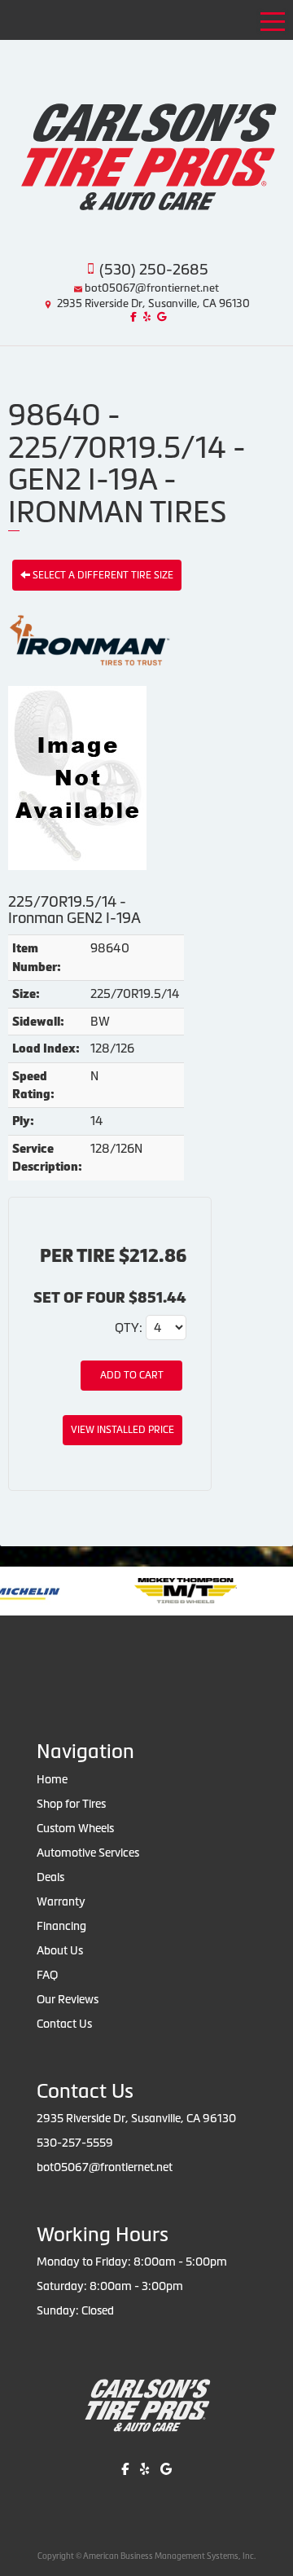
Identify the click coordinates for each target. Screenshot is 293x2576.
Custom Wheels (75, 1828)
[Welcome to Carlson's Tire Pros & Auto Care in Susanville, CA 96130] (146, 140)
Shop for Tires (71, 1804)
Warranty (61, 1901)
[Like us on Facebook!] (131, 317)
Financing (61, 1926)
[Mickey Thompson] (114, 1590)
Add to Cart (132, 1375)
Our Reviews (68, 1999)
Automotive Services (88, 1853)
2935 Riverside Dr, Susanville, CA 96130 (153, 303)
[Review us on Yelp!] (145, 317)
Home (52, 1779)
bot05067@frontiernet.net (152, 288)
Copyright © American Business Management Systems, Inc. (146, 2556)
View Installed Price (122, 1430)
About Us (60, 1950)
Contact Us (64, 2024)
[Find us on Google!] (160, 317)
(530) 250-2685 (154, 269)
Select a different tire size (102, 575)
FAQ (47, 1975)
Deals (50, 1877)
